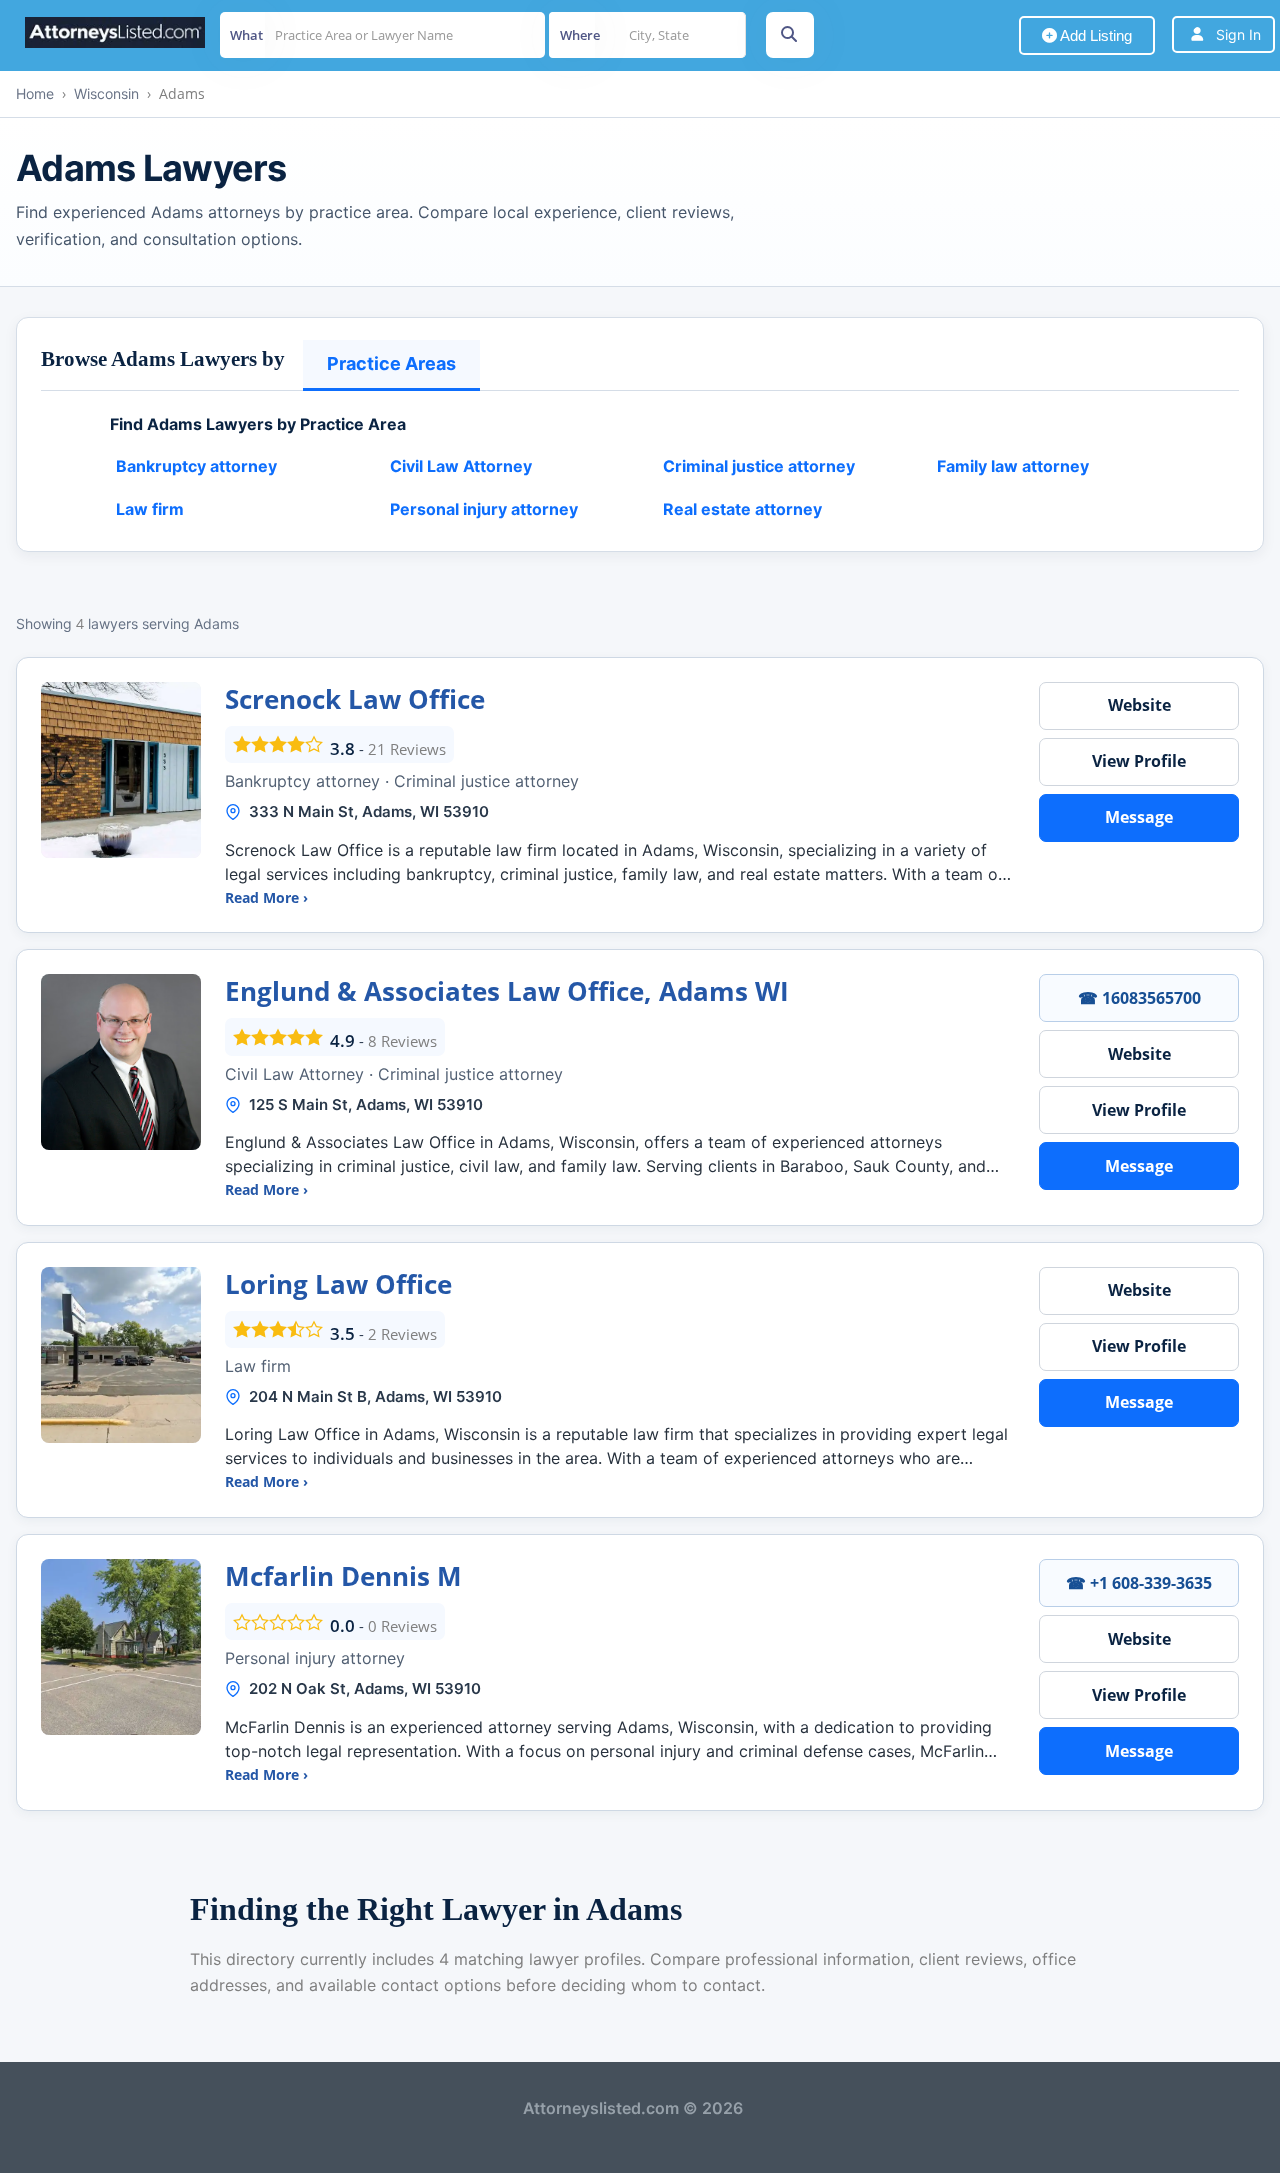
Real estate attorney (742, 509)
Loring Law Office (338, 1284)
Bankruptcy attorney (196, 466)
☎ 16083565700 (1139, 998)
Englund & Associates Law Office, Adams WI (507, 991)
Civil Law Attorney (461, 466)
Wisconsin (106, 93)
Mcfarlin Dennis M (343, 1576)
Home (35, 93)
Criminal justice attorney (759, 466)
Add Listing (1094, 35)
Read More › (266, 897)
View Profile (1139, 761)
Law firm (150, 509)
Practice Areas (391, 363)
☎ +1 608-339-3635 (1139, 1583)
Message (1139, 817)
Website (1139, 705)
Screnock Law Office (355, 699)
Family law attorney (1013, 466)
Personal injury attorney (484, 509)
